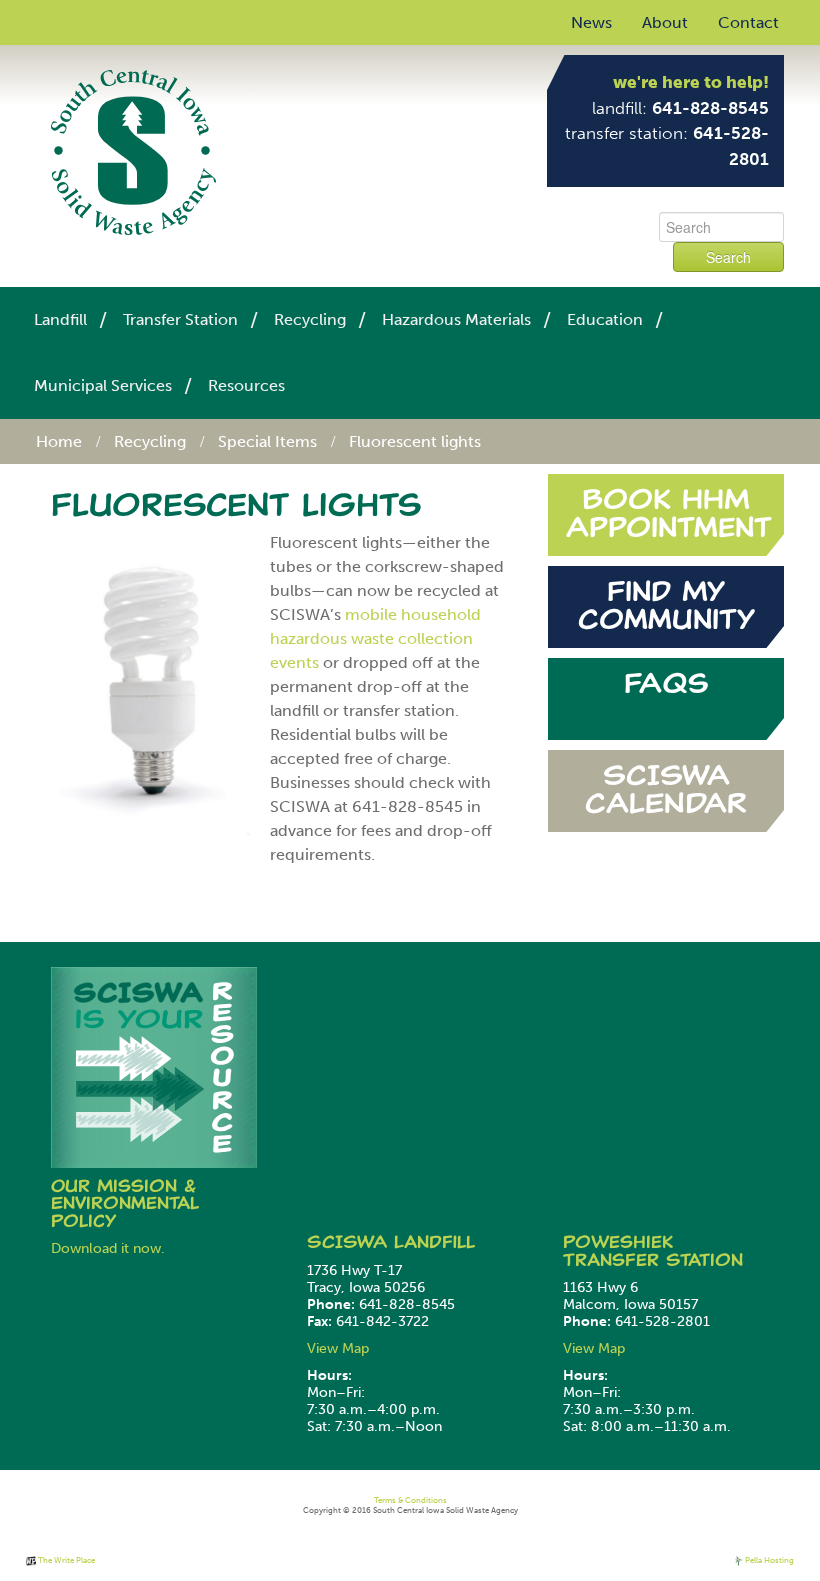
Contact (748, 22)
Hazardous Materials (456, 319)
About (665, 22)
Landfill (60, 319)
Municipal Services (103, 385)
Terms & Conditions (410, 1500)
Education (605, 319)
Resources (246, 385)
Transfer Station (180, 319)
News (591, 22)
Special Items (267, 441)
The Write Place (65, 1560)
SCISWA (350, 1242)
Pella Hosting (768, 1560)
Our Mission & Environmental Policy (125, 1203)
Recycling (310, 319)
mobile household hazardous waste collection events (375, 638)
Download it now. (108, 1248)
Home (59, 441)
